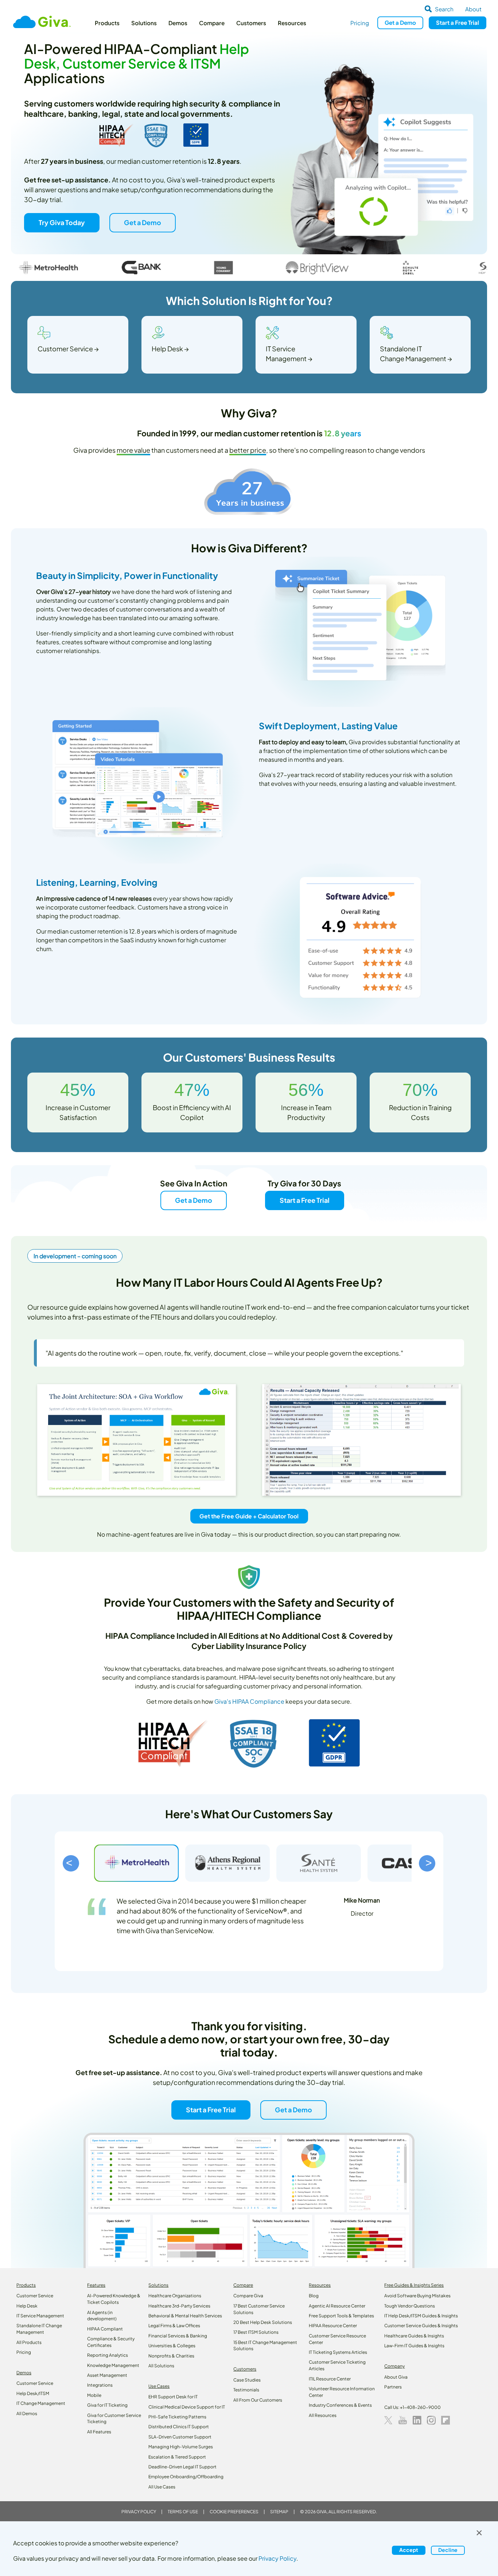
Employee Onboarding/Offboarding (186, 2477)
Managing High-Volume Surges (181, 2447)
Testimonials (246, 2390)
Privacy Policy (139, 2512)
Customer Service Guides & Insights (421, 2326)
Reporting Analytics (108, 2355)
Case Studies (247, 2380)
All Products (29, 2342)
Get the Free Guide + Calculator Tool (249, 1516)
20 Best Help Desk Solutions (263, 2322)
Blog (314, 2296)
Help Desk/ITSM (33, 2393)
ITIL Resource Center (330, 2379)
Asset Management (107, 2375)
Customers (251, 23)
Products (107, 23)
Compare (212, 23)
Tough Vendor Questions (410, 2306)
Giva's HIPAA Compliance (249, 1701)
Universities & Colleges (172, 2346)
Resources (292, 23)
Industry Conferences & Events (340, 2405)
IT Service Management (40, 2316)
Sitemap (279, 2512)
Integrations (100, 2385)
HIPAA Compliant (105, 2329)
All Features (99, 2432)
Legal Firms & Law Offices (174, 2326)
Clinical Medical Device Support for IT (187, 2407)
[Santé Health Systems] (319, 1863)
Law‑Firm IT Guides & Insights (414, 2346)
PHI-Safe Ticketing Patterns (177, 2417)
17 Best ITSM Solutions (256, 2332)
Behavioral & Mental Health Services (185, 2316)
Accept (409, 2550)
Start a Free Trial (305, 1200)
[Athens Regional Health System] (227, 1863)
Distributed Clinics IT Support (179, 2427)
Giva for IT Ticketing (107, 2405)
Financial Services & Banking (178, 2336)
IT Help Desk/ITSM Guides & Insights (421, 2316)
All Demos (27, 2413)
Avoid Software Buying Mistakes (417, 2296)
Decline (448, 2550)
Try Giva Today (62, 222)
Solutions (144, 23)
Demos (178, 23)
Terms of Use (183, 2512)
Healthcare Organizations (175, 2296)
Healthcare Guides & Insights (414, 2336)
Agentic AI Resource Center (337, 2306)
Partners (393, 2387)
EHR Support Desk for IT (173, 2397)
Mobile (94, 2395)
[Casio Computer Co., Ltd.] (410, 1863)
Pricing (360, 23)
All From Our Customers (258, 2400)
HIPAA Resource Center (333, 2326)
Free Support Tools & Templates (341, 2316)
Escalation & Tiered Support (177, 2457)
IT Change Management (41, 2403)
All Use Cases (162, 2487)
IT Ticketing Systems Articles (338, 2352)
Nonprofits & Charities (171, 2356)
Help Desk (27, 2306)
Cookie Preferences (234, 2512)
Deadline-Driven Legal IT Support (182, 2467)
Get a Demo (142, 222)
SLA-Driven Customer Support (180, 2437)
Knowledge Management (113, 2365)
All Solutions (161, 2366)
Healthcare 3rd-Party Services (179, 2306)
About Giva (396, 2377)
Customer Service (35, 2296)
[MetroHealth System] (136, 1863)
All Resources (323, 2415)
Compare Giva (248, 2296)
